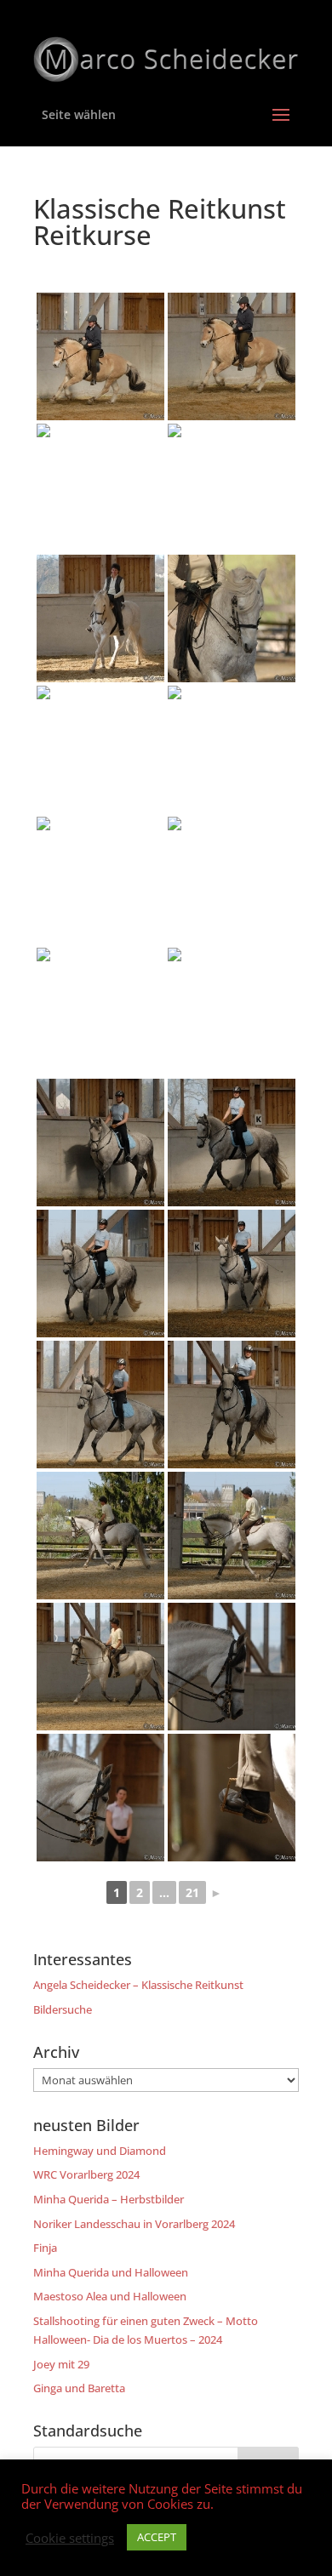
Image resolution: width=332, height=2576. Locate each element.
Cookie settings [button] (70, 2538)
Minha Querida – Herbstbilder (109, 2199)
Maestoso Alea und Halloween (110, 2296)
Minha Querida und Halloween (111, 2272)
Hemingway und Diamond (100, 2151)
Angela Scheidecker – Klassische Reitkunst (138, 1985)
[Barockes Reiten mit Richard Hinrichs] (100, 356)
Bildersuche (63, 2009)
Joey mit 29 (61, 2364)
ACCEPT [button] (157, 2537)
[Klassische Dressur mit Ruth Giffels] (232, 1012)
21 (192, 1892)
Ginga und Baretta (79, 2388)
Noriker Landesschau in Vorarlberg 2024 (134, 2224)
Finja (45, 2248)
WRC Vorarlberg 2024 (86, 2174)
